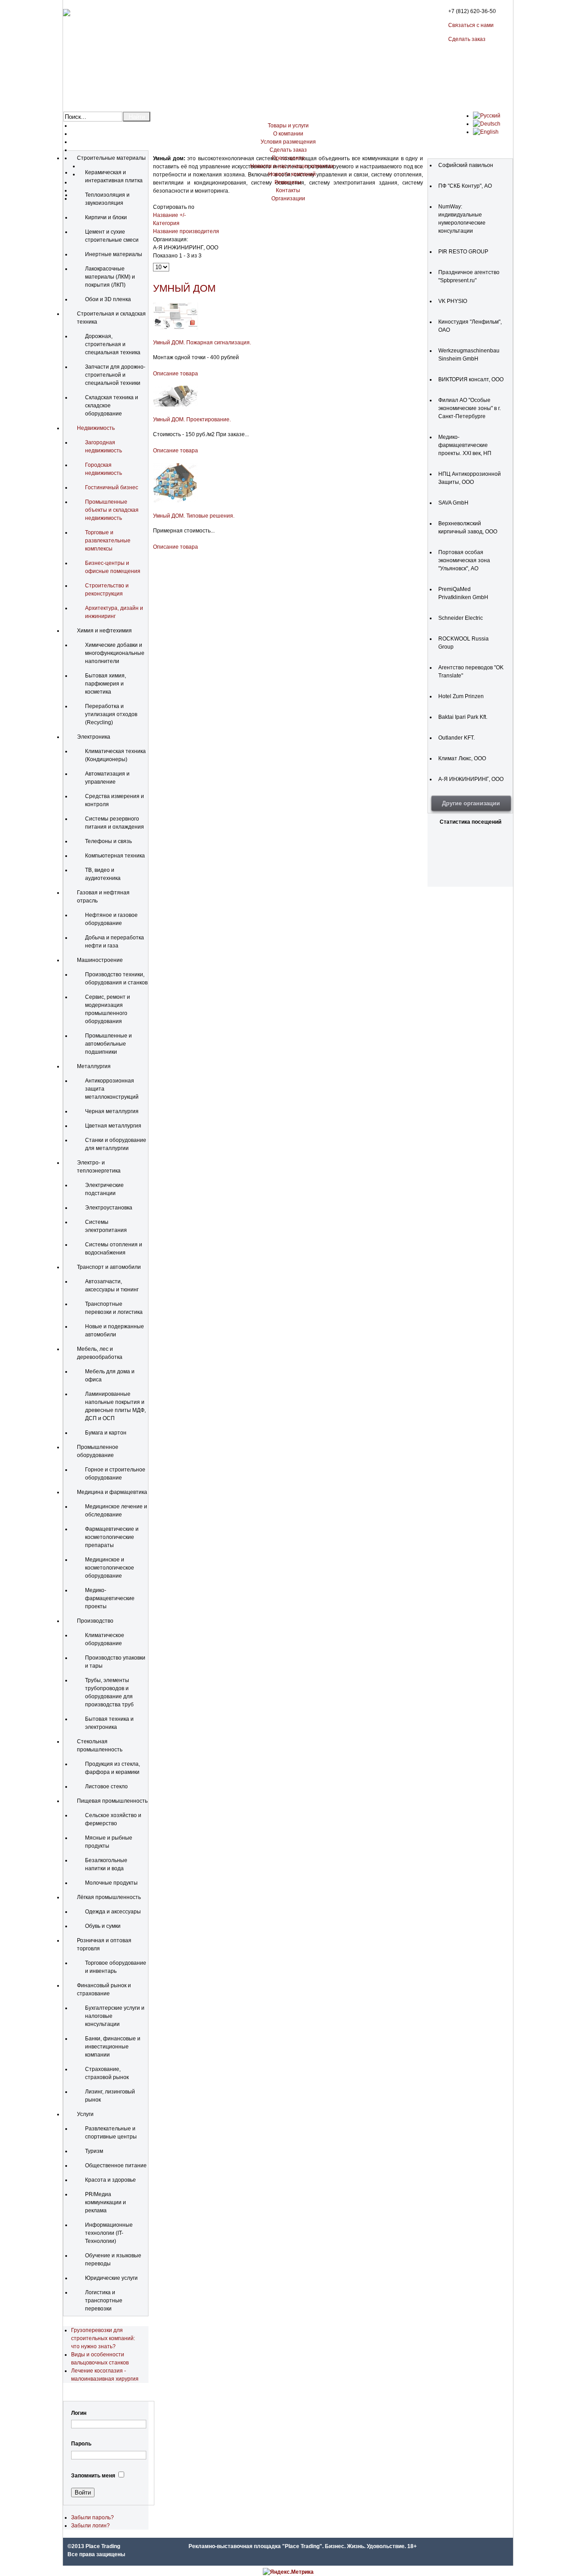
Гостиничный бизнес (112, 487)
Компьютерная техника (115, 856)
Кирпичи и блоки (106, 217)
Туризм (94, 2151)
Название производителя (186, 231)
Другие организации (471, 803)
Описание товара (175, 374)
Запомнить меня (93, 2476)
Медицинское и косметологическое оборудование (110, 1568)
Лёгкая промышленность (109, 1897)
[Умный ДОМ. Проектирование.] (175, 405)
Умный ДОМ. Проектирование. (192, 420)
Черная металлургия (112, 1111)
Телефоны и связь (108, 841)
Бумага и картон (106, 1433)
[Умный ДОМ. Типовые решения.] (175, 501)
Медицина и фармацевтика (112, 1492)
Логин (79, 2413)
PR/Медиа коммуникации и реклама (106, 2202)
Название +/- (169, 215)
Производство (95, 1621)
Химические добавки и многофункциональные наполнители (115, 653)
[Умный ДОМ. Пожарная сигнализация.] (175, 328)
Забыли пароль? (92, 2517)
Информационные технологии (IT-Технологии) (109, 2233)
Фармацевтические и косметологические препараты (112, 1537)
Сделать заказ (467, 39)
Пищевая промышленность (112, 1801)
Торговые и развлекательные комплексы (108, 541)
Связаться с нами (471, 25)
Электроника (94, 737)
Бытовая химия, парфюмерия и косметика (106, 684)
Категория (166, 223)
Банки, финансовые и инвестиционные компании (113, 2047)
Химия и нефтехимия (104, 631)
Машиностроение (100, 960)
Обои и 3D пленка (108, 299)
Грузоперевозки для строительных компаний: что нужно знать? (103, 2338)
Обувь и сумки (103, 1926)
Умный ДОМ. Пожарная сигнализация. (202, 343)
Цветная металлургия (113, 1126)
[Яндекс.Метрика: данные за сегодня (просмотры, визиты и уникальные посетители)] (288, 2572)
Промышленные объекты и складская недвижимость (112, 510)
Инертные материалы (114, 254)
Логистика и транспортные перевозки (104, 2301)
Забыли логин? (90, 2526)
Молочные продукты (111, 1883)
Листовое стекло (106, 1787)
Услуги (85, 2114)
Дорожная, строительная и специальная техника (113, 344)
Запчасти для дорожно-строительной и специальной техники (115, 375)
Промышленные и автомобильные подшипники (108, 1044)
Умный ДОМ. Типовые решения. (194, 516)
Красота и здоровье (110, 2180)
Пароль (81, 2444)
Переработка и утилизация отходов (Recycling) (111, 714)
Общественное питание (116, 2165)
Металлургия (94, 1066)
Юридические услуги (111, 2278)
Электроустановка (109, 1208)
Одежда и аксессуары (113, 1912)
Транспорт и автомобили (109, 1267)
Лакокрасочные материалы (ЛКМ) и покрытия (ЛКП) (110, 277)
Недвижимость (96, 428)
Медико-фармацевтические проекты (110, 1598)
